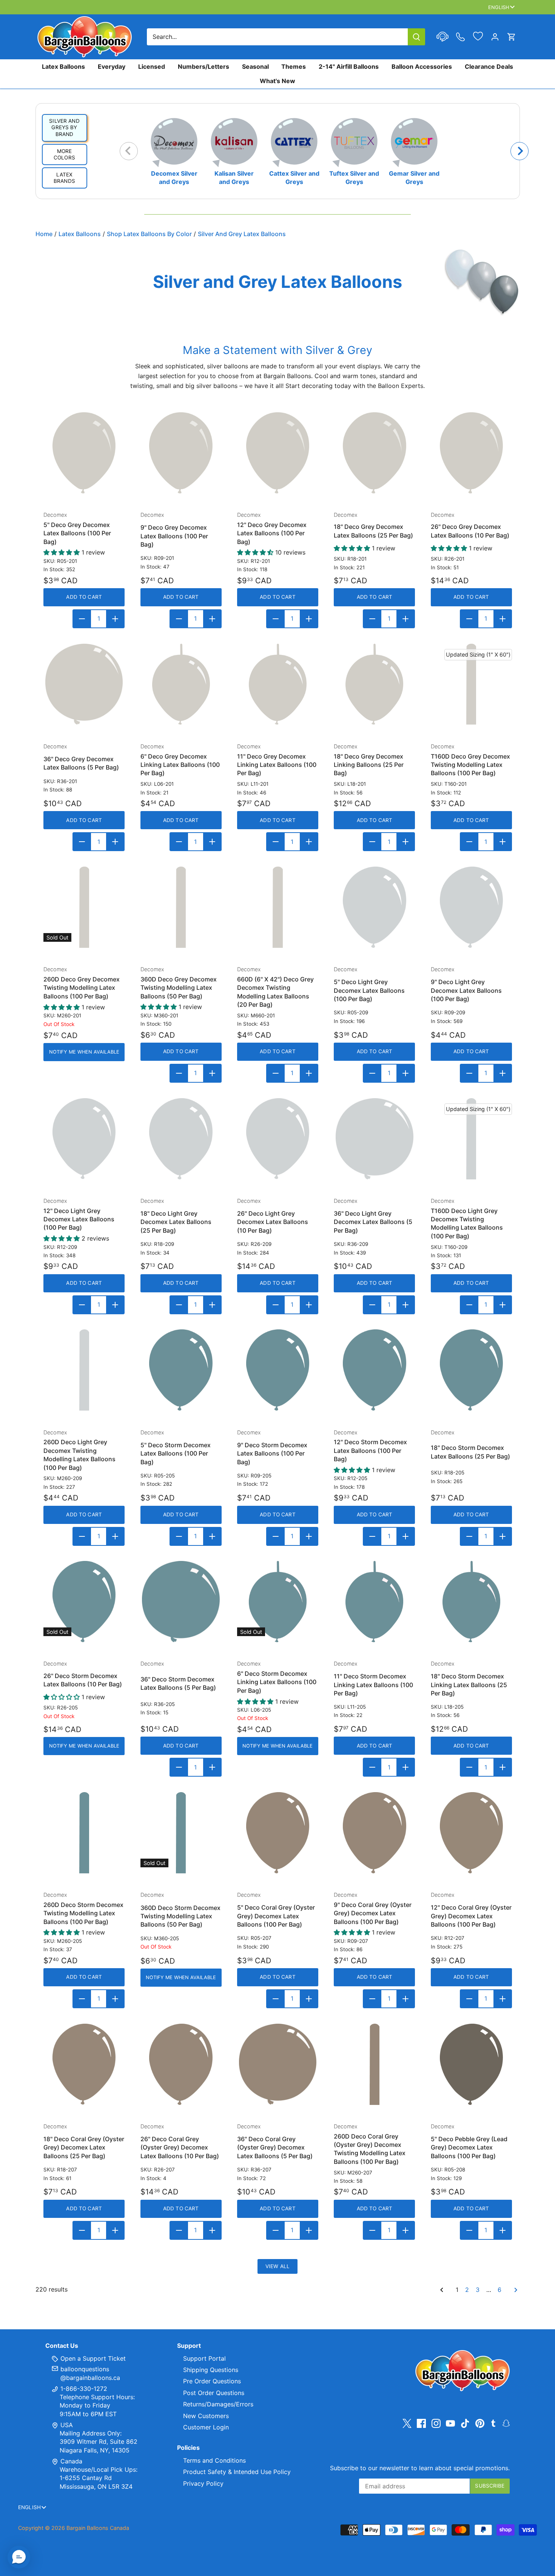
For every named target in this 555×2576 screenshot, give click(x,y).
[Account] (495, 37)
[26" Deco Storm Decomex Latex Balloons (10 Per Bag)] (84, 1602)
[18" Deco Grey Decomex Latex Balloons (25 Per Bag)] (374, 453)
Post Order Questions (214, 2393)
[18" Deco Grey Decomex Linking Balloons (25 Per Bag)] (374, 684)
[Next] (520, 151)
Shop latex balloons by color (149, 234)
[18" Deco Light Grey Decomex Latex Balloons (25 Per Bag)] (181, 1139)
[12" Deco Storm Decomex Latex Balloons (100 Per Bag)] (374, 1370)
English (499, 7)
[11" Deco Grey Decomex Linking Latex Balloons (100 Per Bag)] (278, 684)
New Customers (206, 2416)
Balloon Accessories (422, 66)
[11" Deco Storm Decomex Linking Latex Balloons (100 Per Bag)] (374, 1602)
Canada (71, 2461)
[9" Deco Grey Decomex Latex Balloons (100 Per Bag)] (181, 453)
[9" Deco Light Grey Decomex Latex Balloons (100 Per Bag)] (471, 907)
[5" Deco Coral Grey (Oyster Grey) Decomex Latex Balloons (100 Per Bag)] (278, 1833)
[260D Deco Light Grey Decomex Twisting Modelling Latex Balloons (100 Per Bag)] (84, 1370)
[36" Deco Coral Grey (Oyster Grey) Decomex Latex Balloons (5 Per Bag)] (278, 2064)
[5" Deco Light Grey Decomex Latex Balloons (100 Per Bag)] (374, 907)
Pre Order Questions (212, 2381)
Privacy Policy (203, 2483)
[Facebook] (421, 2423)
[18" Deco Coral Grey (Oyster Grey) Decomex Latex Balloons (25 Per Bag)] (84, 2064)
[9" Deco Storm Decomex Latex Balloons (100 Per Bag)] (278, 1370)
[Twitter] (407, 2423)
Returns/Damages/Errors (218, 2404)
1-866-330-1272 (83, 2389)
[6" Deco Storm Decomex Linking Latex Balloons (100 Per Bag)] (278, 1602)
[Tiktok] (465, 2423)
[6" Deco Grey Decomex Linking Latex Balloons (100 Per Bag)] (181, 684)
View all (277, 2266)
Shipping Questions (211, 2370)
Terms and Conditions (214, 2460)
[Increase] (115, 619)
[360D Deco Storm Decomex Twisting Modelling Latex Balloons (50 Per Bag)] (181, 1833)
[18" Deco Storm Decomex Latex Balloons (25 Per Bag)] (471, 1370)
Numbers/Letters (203, 66)
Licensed (152, 66)
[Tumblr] (493, 2423)
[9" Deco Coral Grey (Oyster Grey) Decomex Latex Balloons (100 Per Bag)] (374, 1833)
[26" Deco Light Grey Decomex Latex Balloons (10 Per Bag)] (278, 1139)
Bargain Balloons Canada (98, 2528)
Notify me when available (84, 1052)
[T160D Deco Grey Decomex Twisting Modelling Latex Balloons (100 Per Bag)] (471, 684)
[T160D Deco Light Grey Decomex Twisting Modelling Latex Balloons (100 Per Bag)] (471, 1139)
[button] (19, 2557)
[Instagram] (436, 2423)
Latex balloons (80, 234)
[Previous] (129, 151)
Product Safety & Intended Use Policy (237, 2472)
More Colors (64, 155)
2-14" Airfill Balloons (349, 66)
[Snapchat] (506, 2423)
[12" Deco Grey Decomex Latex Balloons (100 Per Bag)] (278, 453)
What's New (277, 81)
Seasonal (255, 66)
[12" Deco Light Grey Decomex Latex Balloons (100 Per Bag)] (84, 1139)
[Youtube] (450, 2423)
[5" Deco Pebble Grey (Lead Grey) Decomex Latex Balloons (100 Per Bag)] (471, 2064)
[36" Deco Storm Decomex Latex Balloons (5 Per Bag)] (181, 1602)
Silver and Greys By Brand (64, 127)
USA (67, 2425)
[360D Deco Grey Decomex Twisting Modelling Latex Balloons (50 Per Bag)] (181, 907)
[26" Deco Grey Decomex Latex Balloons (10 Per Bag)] (471, 453)
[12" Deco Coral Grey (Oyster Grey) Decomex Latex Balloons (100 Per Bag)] (471, 1833)
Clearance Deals (489, 66)
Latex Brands (64, 178)
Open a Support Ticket (92, 2358)
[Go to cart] (512, 37)
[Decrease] (82, 619)
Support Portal (204, 2358)
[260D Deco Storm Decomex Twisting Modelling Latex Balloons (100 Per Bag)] (84, 1833)
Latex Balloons (63, 66)
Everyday (112, 66)
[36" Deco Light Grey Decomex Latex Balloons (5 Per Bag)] (374, 1139)
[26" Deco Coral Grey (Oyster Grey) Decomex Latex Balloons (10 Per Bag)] (181, 2064)
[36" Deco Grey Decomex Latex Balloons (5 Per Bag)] (84, 684)
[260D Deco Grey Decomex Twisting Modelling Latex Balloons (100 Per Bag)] (84, 907)
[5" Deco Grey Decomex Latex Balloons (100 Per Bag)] (84, 453)
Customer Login (206, 2427)
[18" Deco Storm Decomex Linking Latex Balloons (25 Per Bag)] (471, 1602)
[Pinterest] (480, 2423)
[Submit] (416, 37)
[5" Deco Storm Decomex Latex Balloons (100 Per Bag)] (181, 1370)
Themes (294, 66)
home (44, 234)
